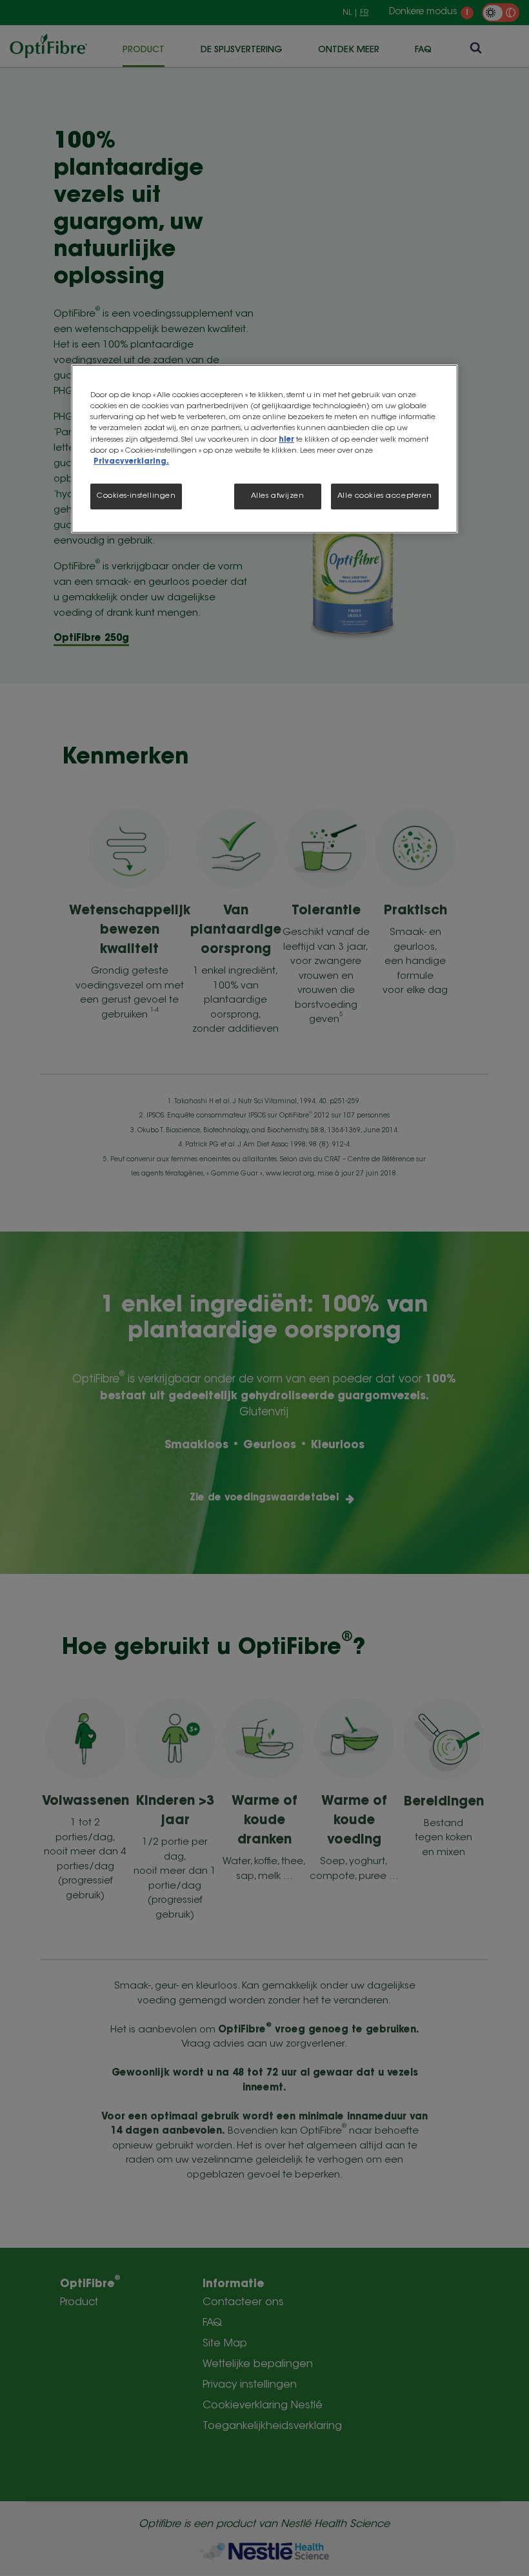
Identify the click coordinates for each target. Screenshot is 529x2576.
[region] (264, 448)
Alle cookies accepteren (385, 496)
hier (286, 440)
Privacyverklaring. (131, 462)
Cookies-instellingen (136, 496)
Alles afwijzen (278, 496)
